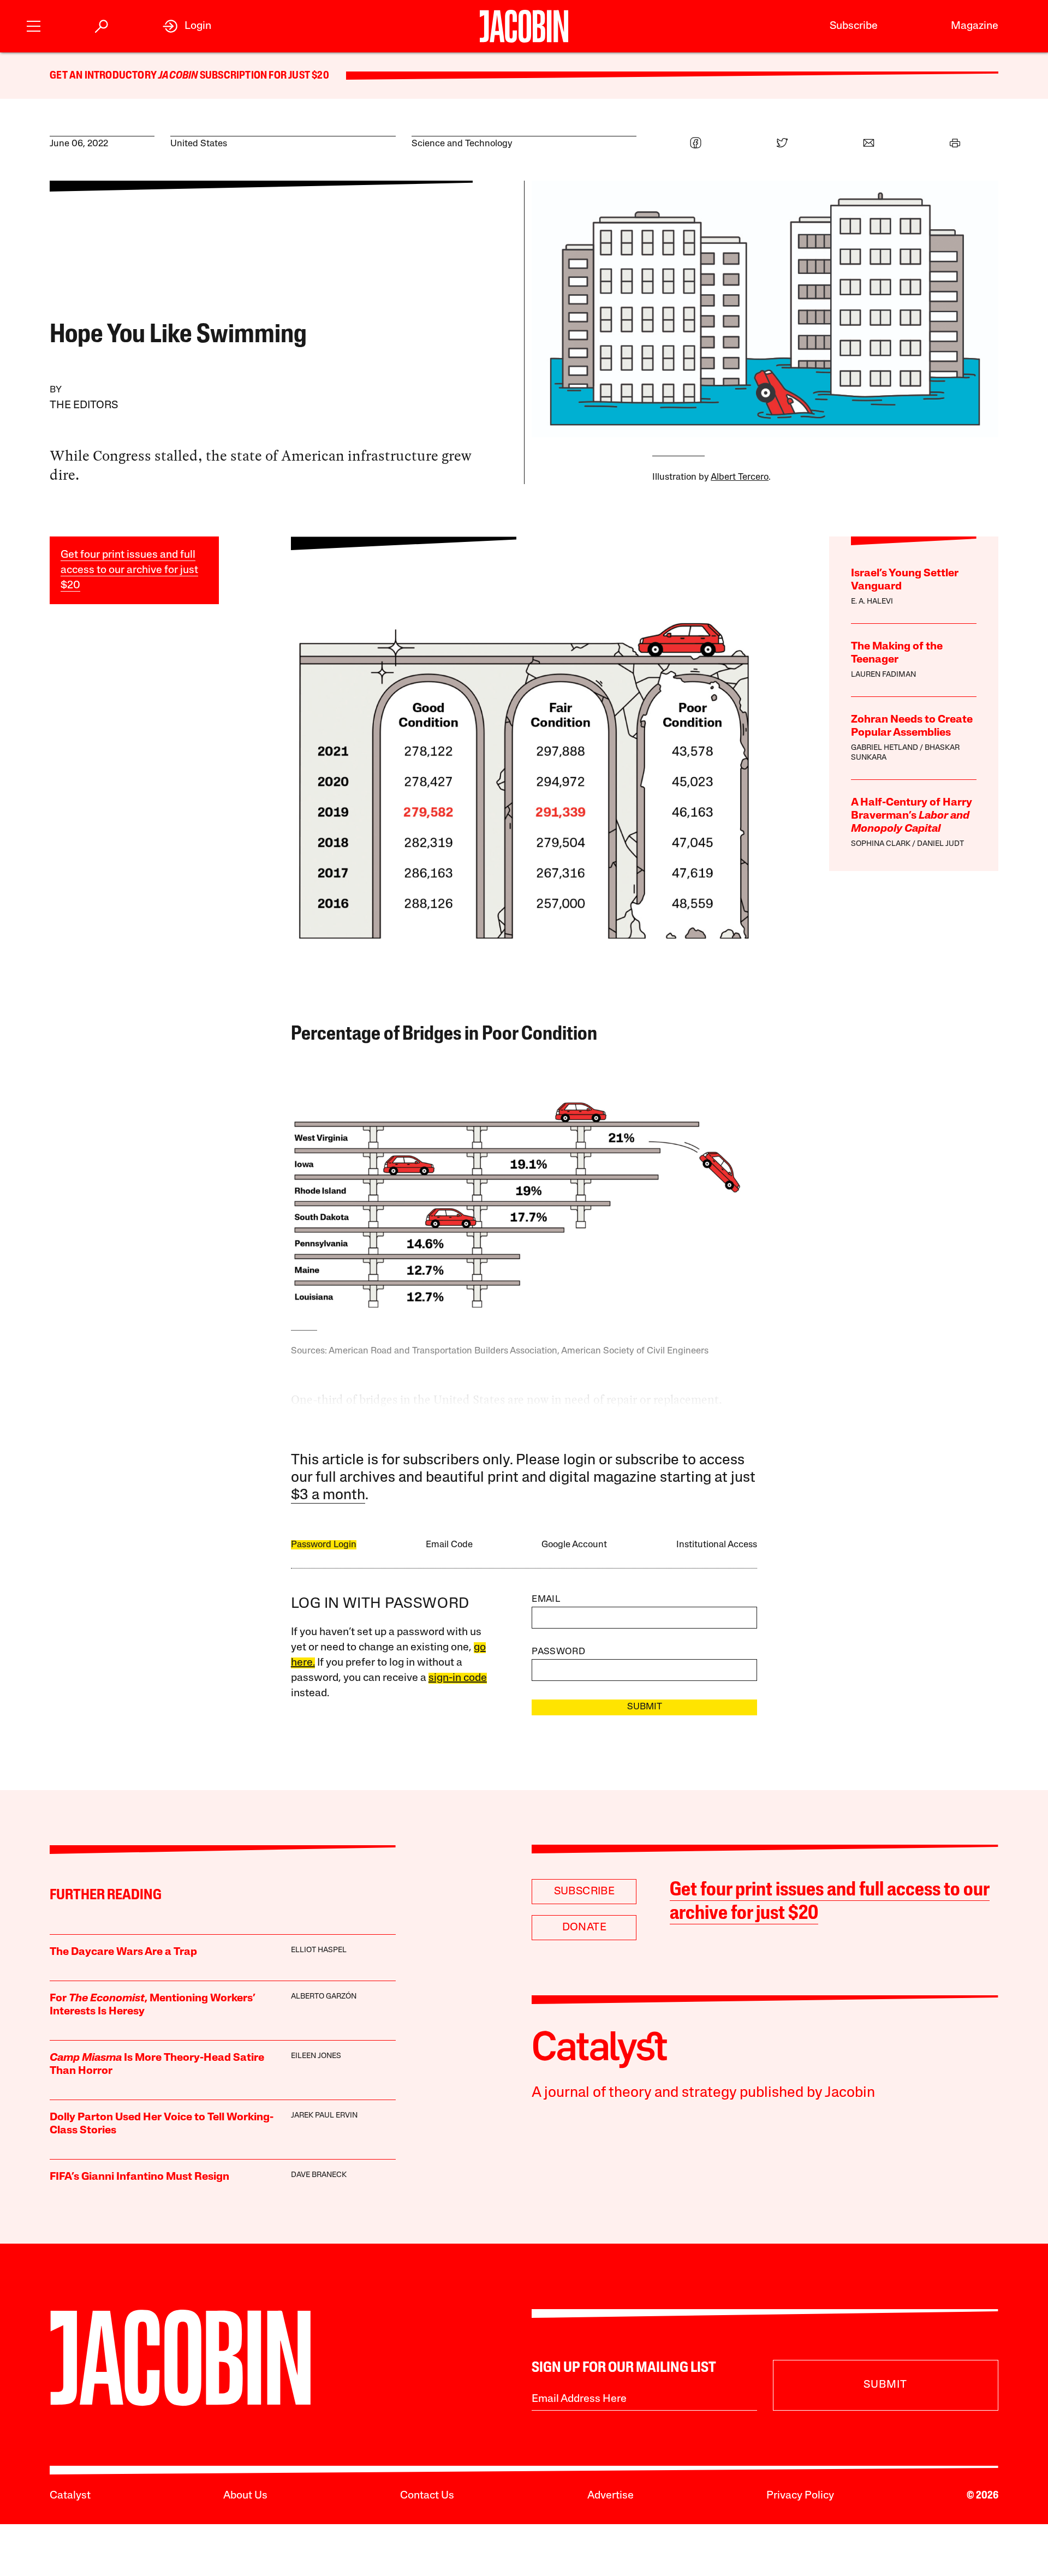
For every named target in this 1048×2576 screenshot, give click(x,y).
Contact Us (427, 2496)
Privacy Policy (800, 2496)
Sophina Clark (881, 844)
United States (199, 144)
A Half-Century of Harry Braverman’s (912, 816)
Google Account (574, 1545)
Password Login (324, 1545)
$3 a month (328, 1496)
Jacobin (178, 76)
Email (546, 1599)
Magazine (975, 26)
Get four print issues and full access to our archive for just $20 (129, 570)
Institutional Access (717, 1545)
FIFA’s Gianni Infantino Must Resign (139, 2177)
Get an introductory (104, 76)
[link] (187, 26)
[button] (34, 25)
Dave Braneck (319, 2175)
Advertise (611, 2496)
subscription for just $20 (264, 76)
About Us (245, 2496)
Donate (584, 1928)
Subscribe (854, 26)
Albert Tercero (740, 477)
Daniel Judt (940, 844)
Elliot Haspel (319, 1950)
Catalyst (70, 2496)
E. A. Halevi (872, 602)
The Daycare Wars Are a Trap (123, 1952)
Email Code (449, 1545)
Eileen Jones (316, 2056)
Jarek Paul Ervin (324, 2116)
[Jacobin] (524, 26)
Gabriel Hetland (885, 748)
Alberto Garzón (324, 1997)
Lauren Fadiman (883, 675)
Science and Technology (462, 144)
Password (558, 1652)
